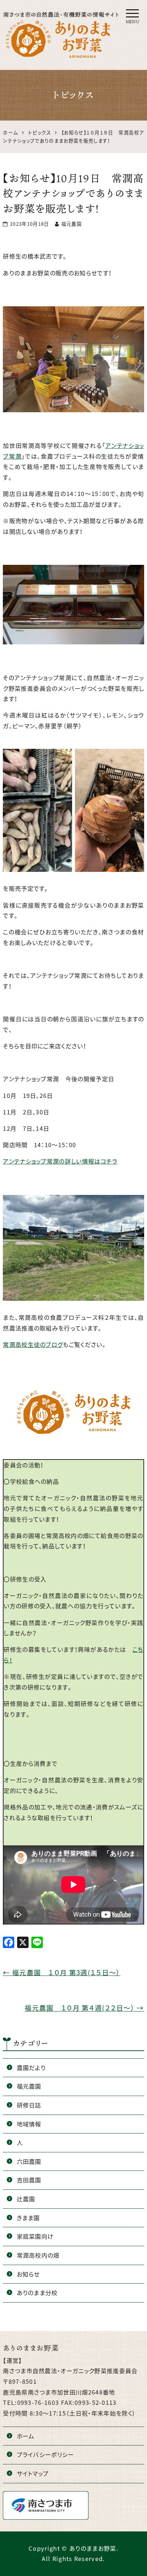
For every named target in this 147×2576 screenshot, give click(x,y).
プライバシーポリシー (45, 2454)
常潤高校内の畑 (38, 2255)
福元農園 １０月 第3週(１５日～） (62, 1972)
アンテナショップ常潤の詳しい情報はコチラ (60, 1161)
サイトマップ (33, 2473)
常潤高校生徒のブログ (33, 1344)
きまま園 (28, 2218)
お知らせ (28, 2274)
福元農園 (29, 2086)
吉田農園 (29, 2180)
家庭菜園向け (35, 2236)
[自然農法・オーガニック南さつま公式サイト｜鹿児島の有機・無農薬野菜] (62, 19)
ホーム (26, 2436)
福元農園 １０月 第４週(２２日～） (84, 2008)
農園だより (31, 2068)
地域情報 (29, 2124)
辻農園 (26, 2199)
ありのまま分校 (37, 2293)
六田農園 (29, 2161)
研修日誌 (29, 2105)
